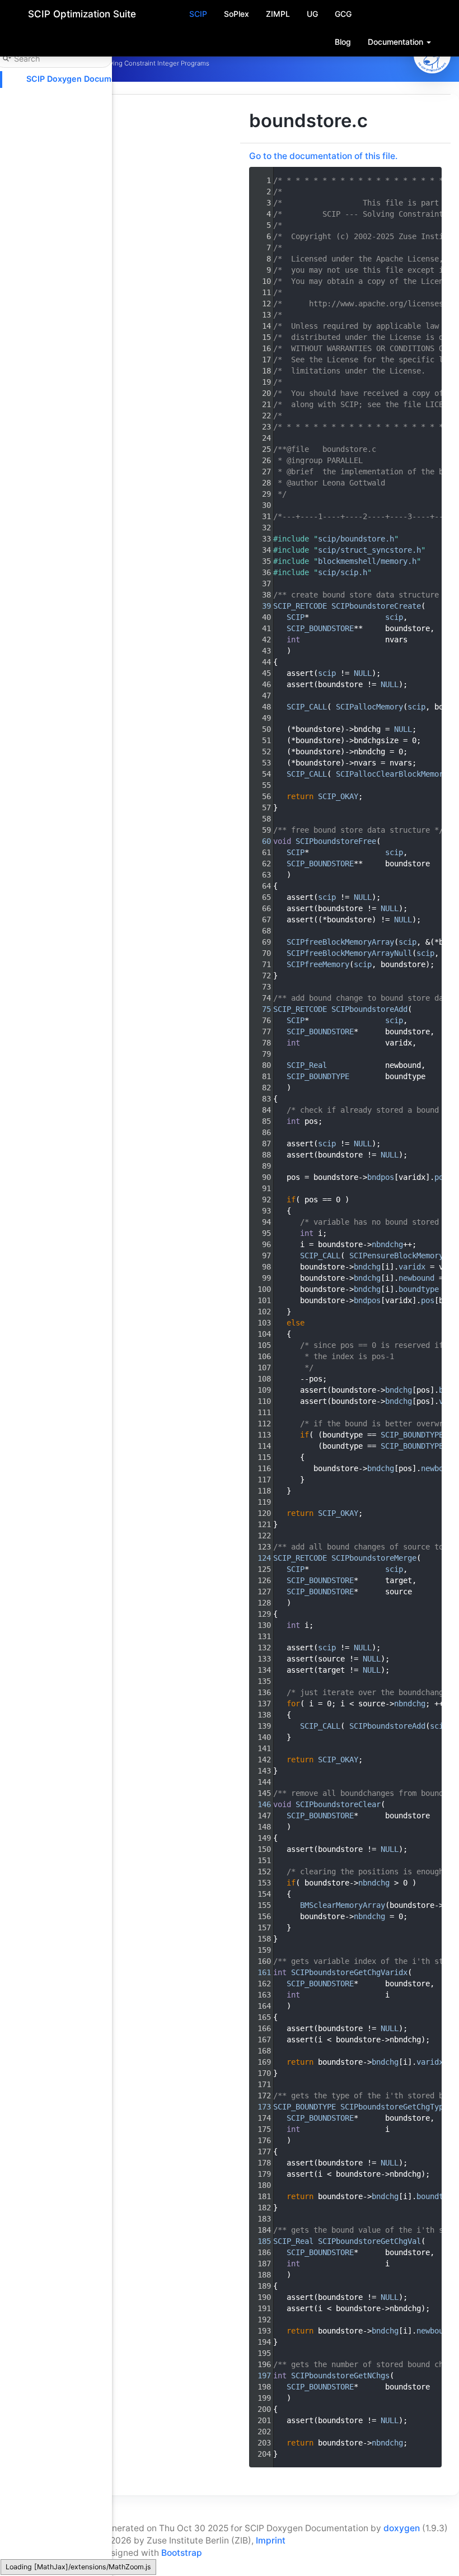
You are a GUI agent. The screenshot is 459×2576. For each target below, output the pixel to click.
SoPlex (236, 14)
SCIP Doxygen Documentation (85, 79)
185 (260, 2241)
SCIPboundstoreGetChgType (394, 2107)
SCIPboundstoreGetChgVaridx (349, 1972)
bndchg (367, 1267)
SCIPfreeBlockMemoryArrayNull (349, 953)
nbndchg (387, 1244)
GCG (343, 14)
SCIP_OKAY (338, 796)
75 (260, 1009)
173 (260, 2107)
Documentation (397, 42)
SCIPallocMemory (369, 707)
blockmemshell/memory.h (367, 561)
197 (260, 2376)
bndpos (381, 1177)
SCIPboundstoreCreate (376, 606)
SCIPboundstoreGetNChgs (340, 2376)
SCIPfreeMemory (318, 964)
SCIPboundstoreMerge (374, 1558)
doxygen (402, 2528)
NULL (363, 673)
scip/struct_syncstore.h (369, 550)
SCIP (198, 14)
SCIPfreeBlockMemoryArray (340, 942)
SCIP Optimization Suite (82, 14)
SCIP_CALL (307, 707)
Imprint (271, 2540)
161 (260, 1972)
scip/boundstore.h (356, 539)
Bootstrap (182, 2553)
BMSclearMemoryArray (343, 1905)
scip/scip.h (343, 572)
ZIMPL (278, 14)
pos (441, 1177)
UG (312, 14)
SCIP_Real (307, 1065)
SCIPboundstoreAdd (369, 1009)
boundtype (419, 1289)
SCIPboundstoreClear (338, 1804)
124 (260, 1558)
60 (260, 841)
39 (260, 606)
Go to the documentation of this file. (323, 156)
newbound (416, 1278)
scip (394, 617)
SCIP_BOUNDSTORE (320, 628)
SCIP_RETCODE (300, 606)
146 (260, 1804)
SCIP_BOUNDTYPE (318, 1076)
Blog (343, 42)
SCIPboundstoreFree (336, 841)
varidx (412, 1267)
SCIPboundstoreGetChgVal (369, 2241)
